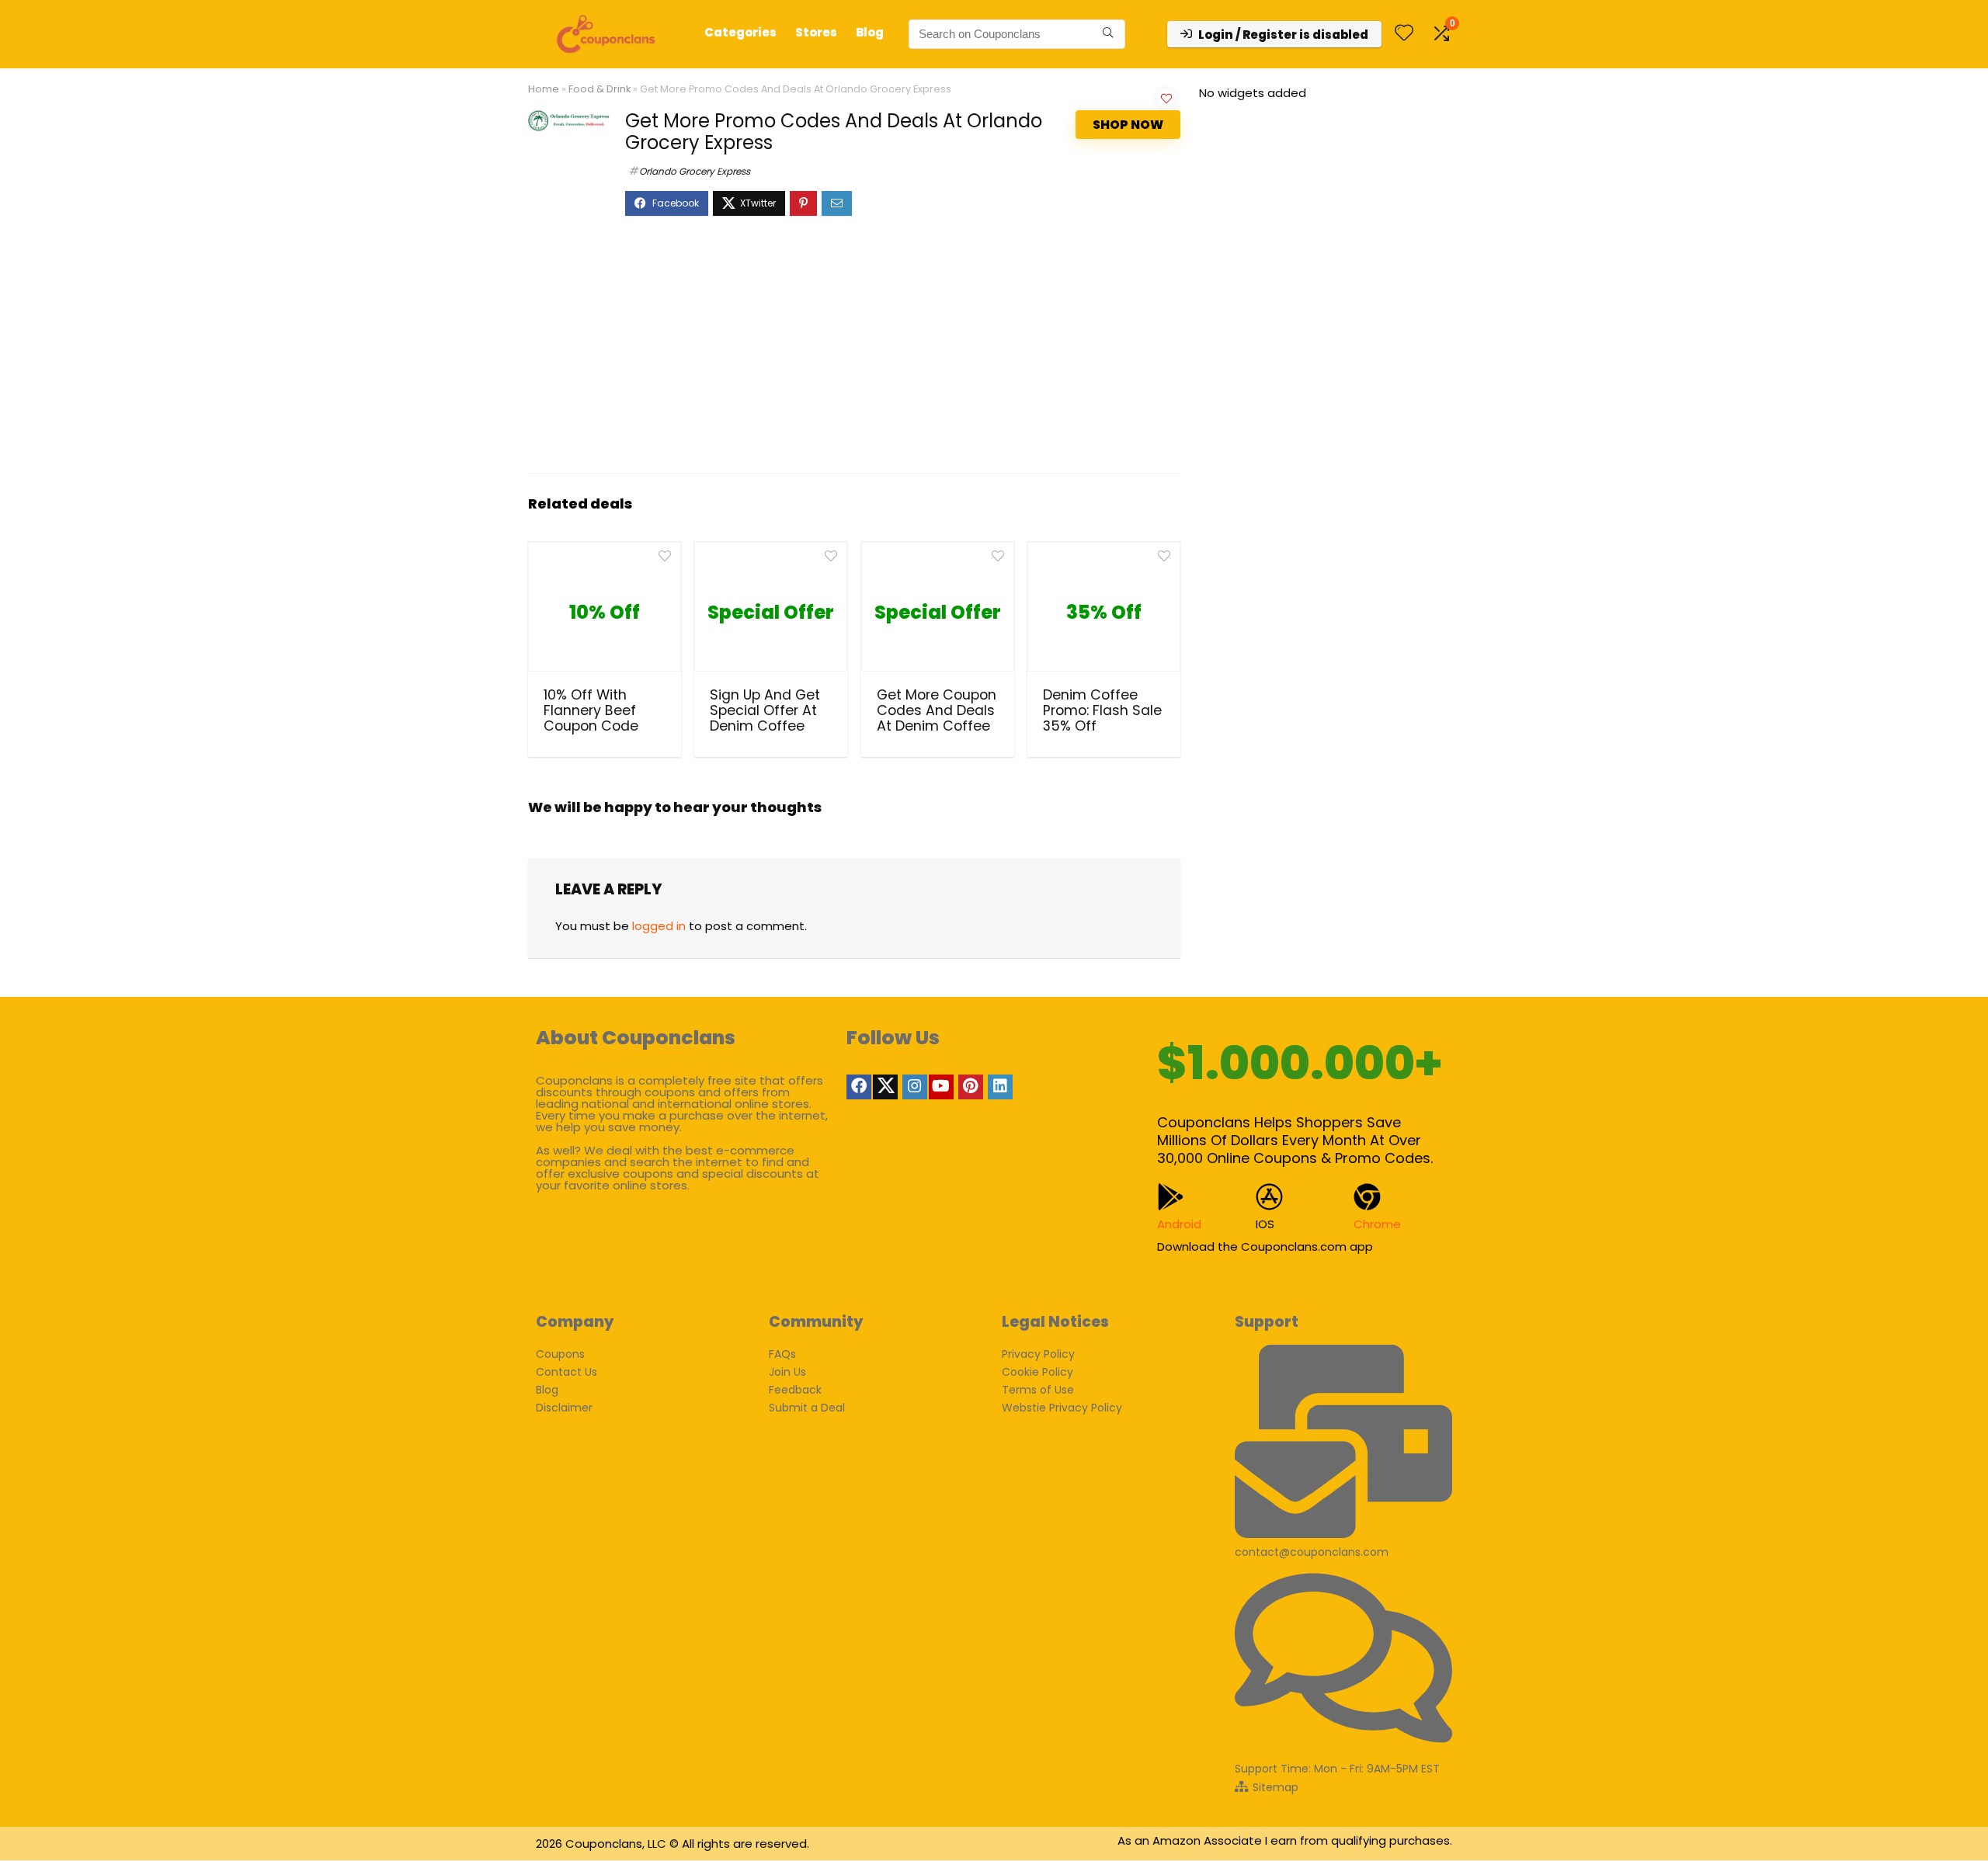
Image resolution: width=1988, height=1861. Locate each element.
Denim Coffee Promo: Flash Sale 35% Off (1102, 710)
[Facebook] (859, 1087)
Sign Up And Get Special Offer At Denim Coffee (765, 710)
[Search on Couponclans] (1108, 34)
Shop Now (1128, 125)
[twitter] (885, 1087)
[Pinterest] (971, 1087)
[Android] (1171, 1197)
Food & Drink (600, 89)
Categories (740, 32)
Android (1179, 1224)
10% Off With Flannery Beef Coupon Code (591, 710)
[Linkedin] (1000, 1087)
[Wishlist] (1404, 34)
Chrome (1377, 1224)
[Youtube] (941, 1087)
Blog (870, 32)
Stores (816, 32)
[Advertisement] (854, 352)
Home (544, 89)
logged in (659, 926)
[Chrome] (1367, 1197)
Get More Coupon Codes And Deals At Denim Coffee (937, 710)
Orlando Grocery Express (695, 171)
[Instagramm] (915, 1087)
